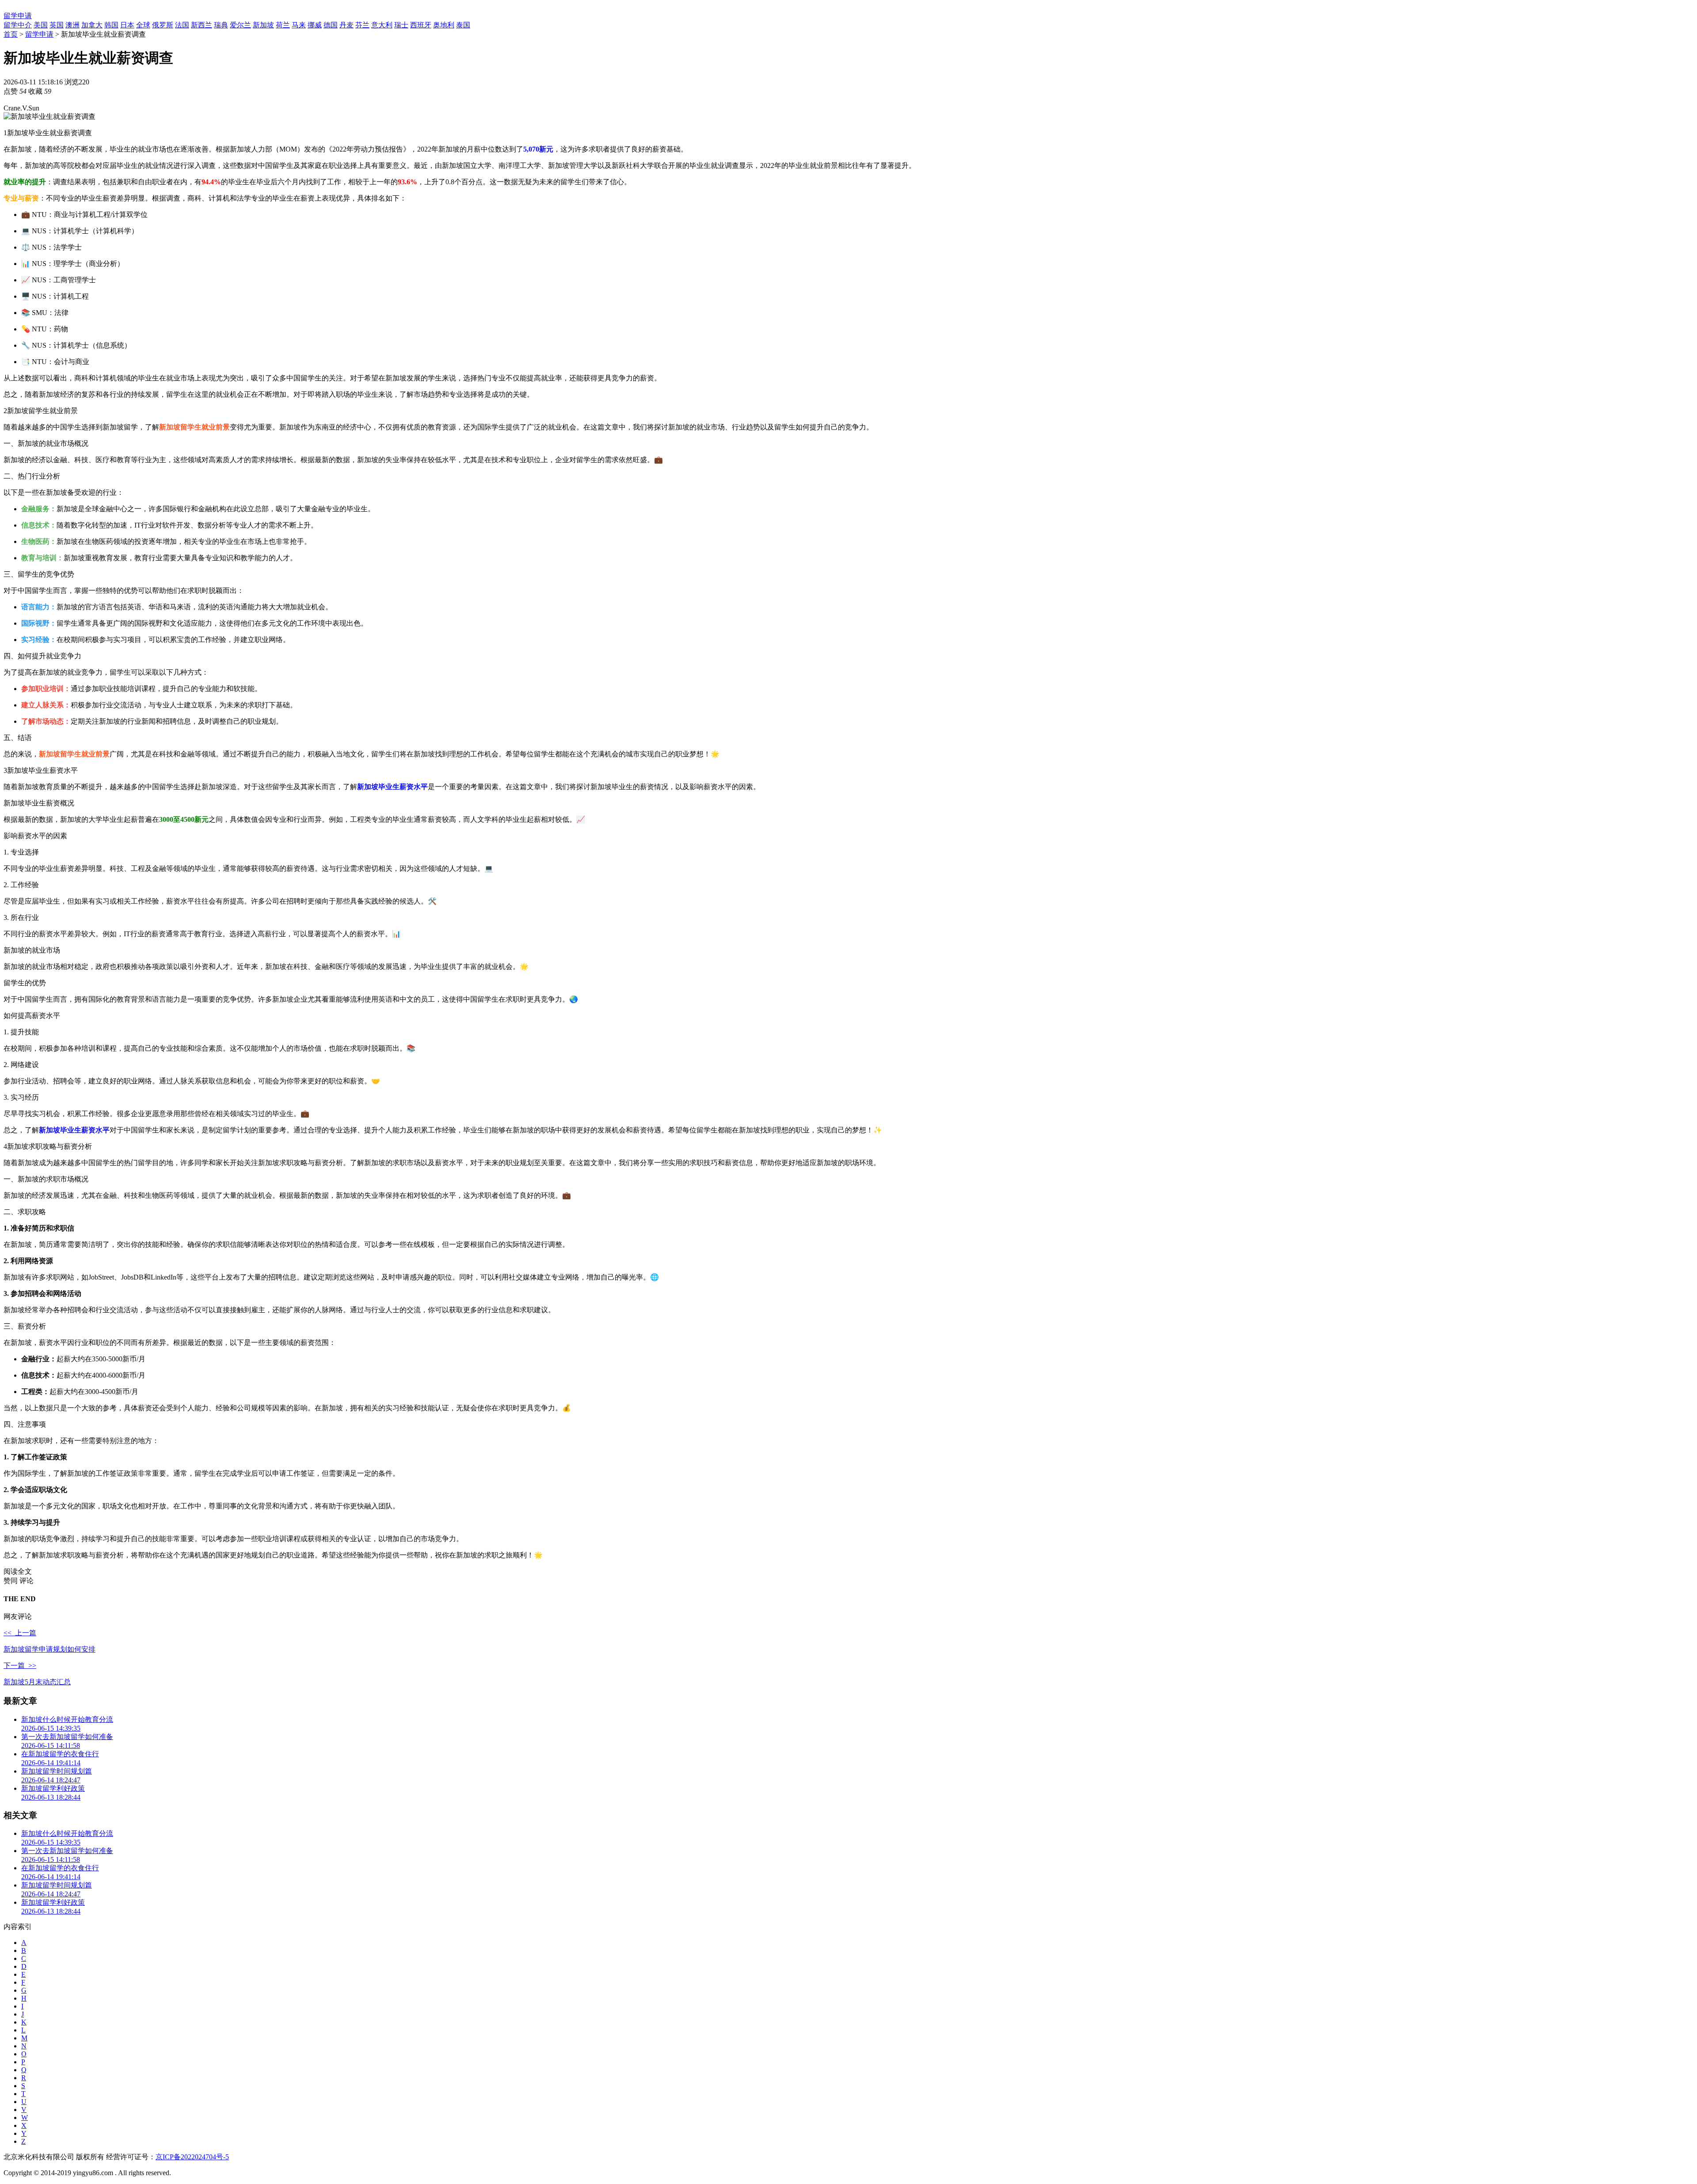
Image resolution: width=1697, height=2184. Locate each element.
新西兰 (202, 25)
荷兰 (283, 25)
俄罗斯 (163, 25)
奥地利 (444, 25)
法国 (182, 25)
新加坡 (263, 25)
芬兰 (362, 25)
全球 (143, 25)
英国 (57, 25)
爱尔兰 (240, 25)
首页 (11, 34)
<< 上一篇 (20, 1633)
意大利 (382, 25)
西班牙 (421, 25)
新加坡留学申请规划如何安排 (49, 1649)
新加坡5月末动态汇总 (37, 1682)
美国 (41, 25)
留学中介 (18, 25)
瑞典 (221, 25)
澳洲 (72, 25)
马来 (299, 25)
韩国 (111, 25)
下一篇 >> (20, 1666)
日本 (127, 25)
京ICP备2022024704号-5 (192, 2157)
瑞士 (401, 25)
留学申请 (18, 16)
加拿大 (92, 25)
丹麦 (346, 25)
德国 (331, 25)
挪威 (315, 25)
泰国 (463, 25)
